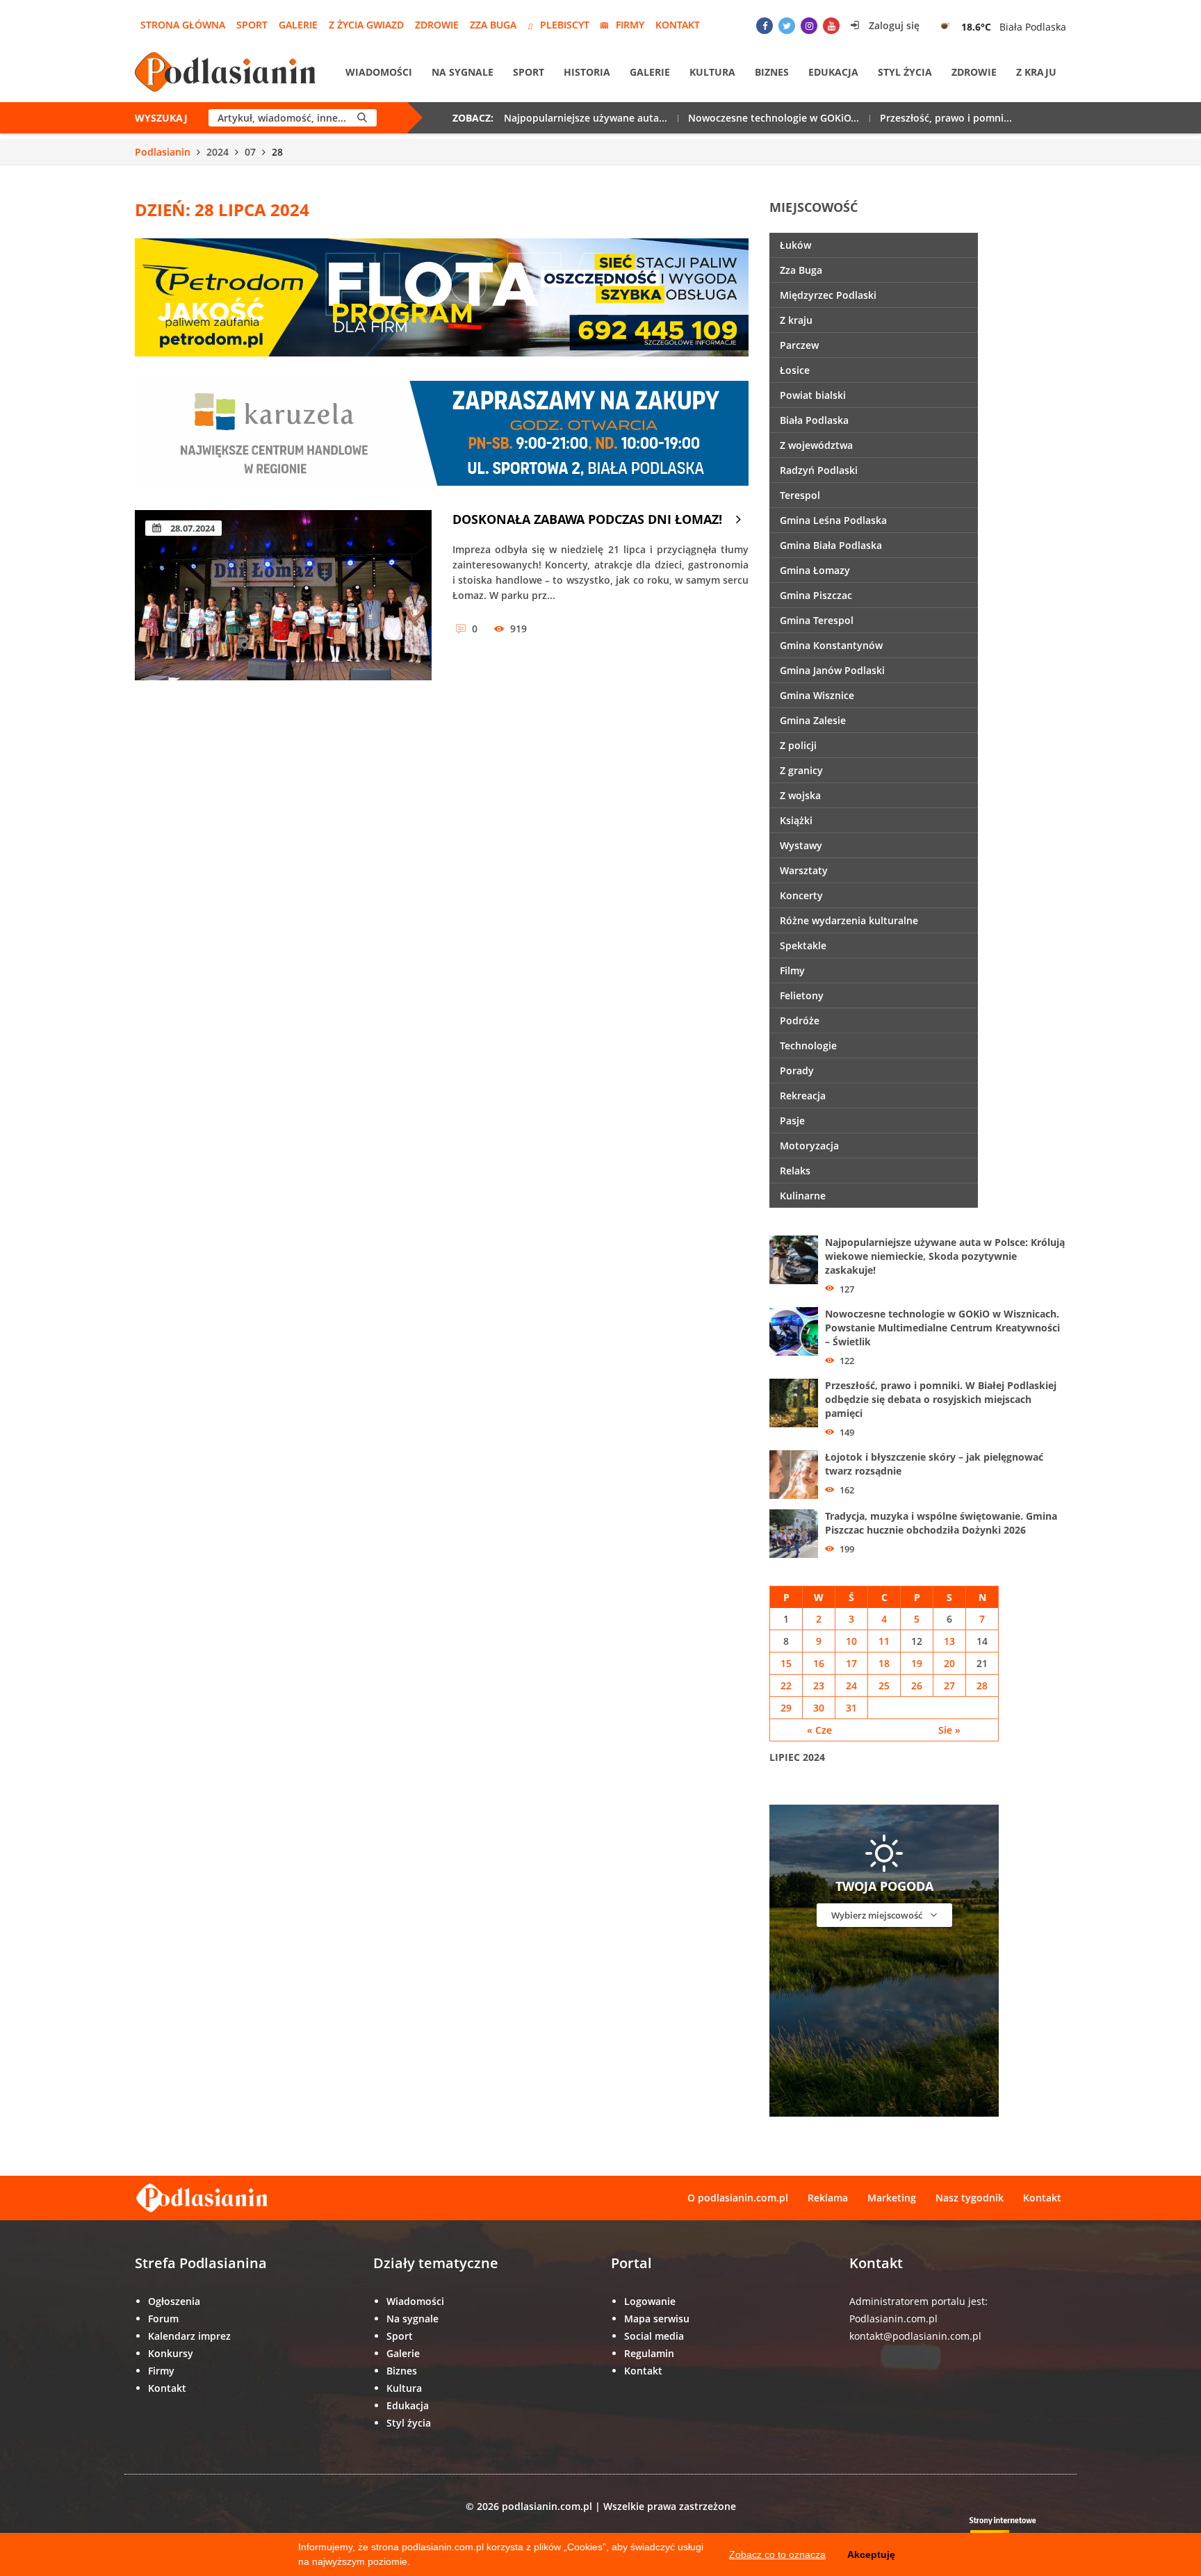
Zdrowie (437, 25)
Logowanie (650, 2301)
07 (250, 152)
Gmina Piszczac (816, 595)
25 (884, 1685)
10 (851, 1641)
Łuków (795, 245)
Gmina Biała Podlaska (831, 545)
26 (917, 1685)
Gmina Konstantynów (831, 645)
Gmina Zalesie (813, 720)
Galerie (298, 25)
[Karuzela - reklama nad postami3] (442, 432)
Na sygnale (463, 72)
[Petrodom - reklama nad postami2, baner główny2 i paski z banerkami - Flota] (442, 296)
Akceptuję (871, 2554)
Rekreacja (803, 1096)
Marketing (892, 2198)
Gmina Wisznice (817, 695)
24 (851, 1685)
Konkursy (171, 2353)
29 (786, 1708)
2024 (218, 152)
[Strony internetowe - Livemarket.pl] (1014, 2531)
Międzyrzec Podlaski (828, 295)
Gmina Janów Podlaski (832, 670)
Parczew (799, 345)
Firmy (630, 25)
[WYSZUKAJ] (362, 118)
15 (786, 1663)
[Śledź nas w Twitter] (787, 26)
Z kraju (1036, 72)
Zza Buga (493, 25)
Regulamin (649, 2353)
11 (884, 1641)
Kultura (712, 72)
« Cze (819, 1730)
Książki (796, 820)
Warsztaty (804, 870)
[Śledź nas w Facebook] (765, 26)
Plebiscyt (565, 25)
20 (949, 1663)
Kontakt (678, 25)
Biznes (772, 72)
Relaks (795, 1171)
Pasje (792, 1121)
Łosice (795, 370)
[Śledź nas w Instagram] (809, 26)
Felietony (802, 995)
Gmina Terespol (817, 620)
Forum (163, 2319)
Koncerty (801, 895)
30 (819, 1708)
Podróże (800, 1020)
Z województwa (816, 445)
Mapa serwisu (657, 2319)
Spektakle (803, 945)
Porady (797, 1070)
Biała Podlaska (814, 420)
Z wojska (800, 795)
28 (982, 1685)
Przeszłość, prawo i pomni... (946, 118)
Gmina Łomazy (815, 570)
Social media (654, 2336)
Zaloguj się (893, 25)
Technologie (808, 1045)
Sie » (949, 1730)
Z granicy (801, 770)
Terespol (800, 495)
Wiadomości (379, 72)
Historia (587, 72)
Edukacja (833, 72)
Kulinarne (803, 1196)
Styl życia (905, 72)
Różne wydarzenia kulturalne (849, 920)
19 (917, 1663)
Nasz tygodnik (970, 2198)
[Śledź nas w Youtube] (831, 26)
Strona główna (183, 25)
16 (819, 1663)
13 (949, 1641)
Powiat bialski (813, 395)
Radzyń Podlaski (819, 470)
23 (819, 1685)
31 (851, 1708)
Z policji (798, 745)
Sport (252, 25)
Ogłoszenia (174, 2301)
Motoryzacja (809, 1146)
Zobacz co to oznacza (777, 2554)
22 (786, 1685)
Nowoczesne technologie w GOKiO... (774, 118)
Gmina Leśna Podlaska (833, 520)
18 (884, 1663)
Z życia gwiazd (366, 25)
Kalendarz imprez (189, 2336)
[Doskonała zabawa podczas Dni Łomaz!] (283, 595)
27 (949, 1685)
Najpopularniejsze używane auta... (586, 118)
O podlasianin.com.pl (738, 2198)
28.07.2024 (191, 528)
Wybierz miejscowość (878, 1915)
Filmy (792, 970)
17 (851, 1663)
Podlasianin (163, 152)
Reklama (828, 2198)
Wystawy (801, 845)
